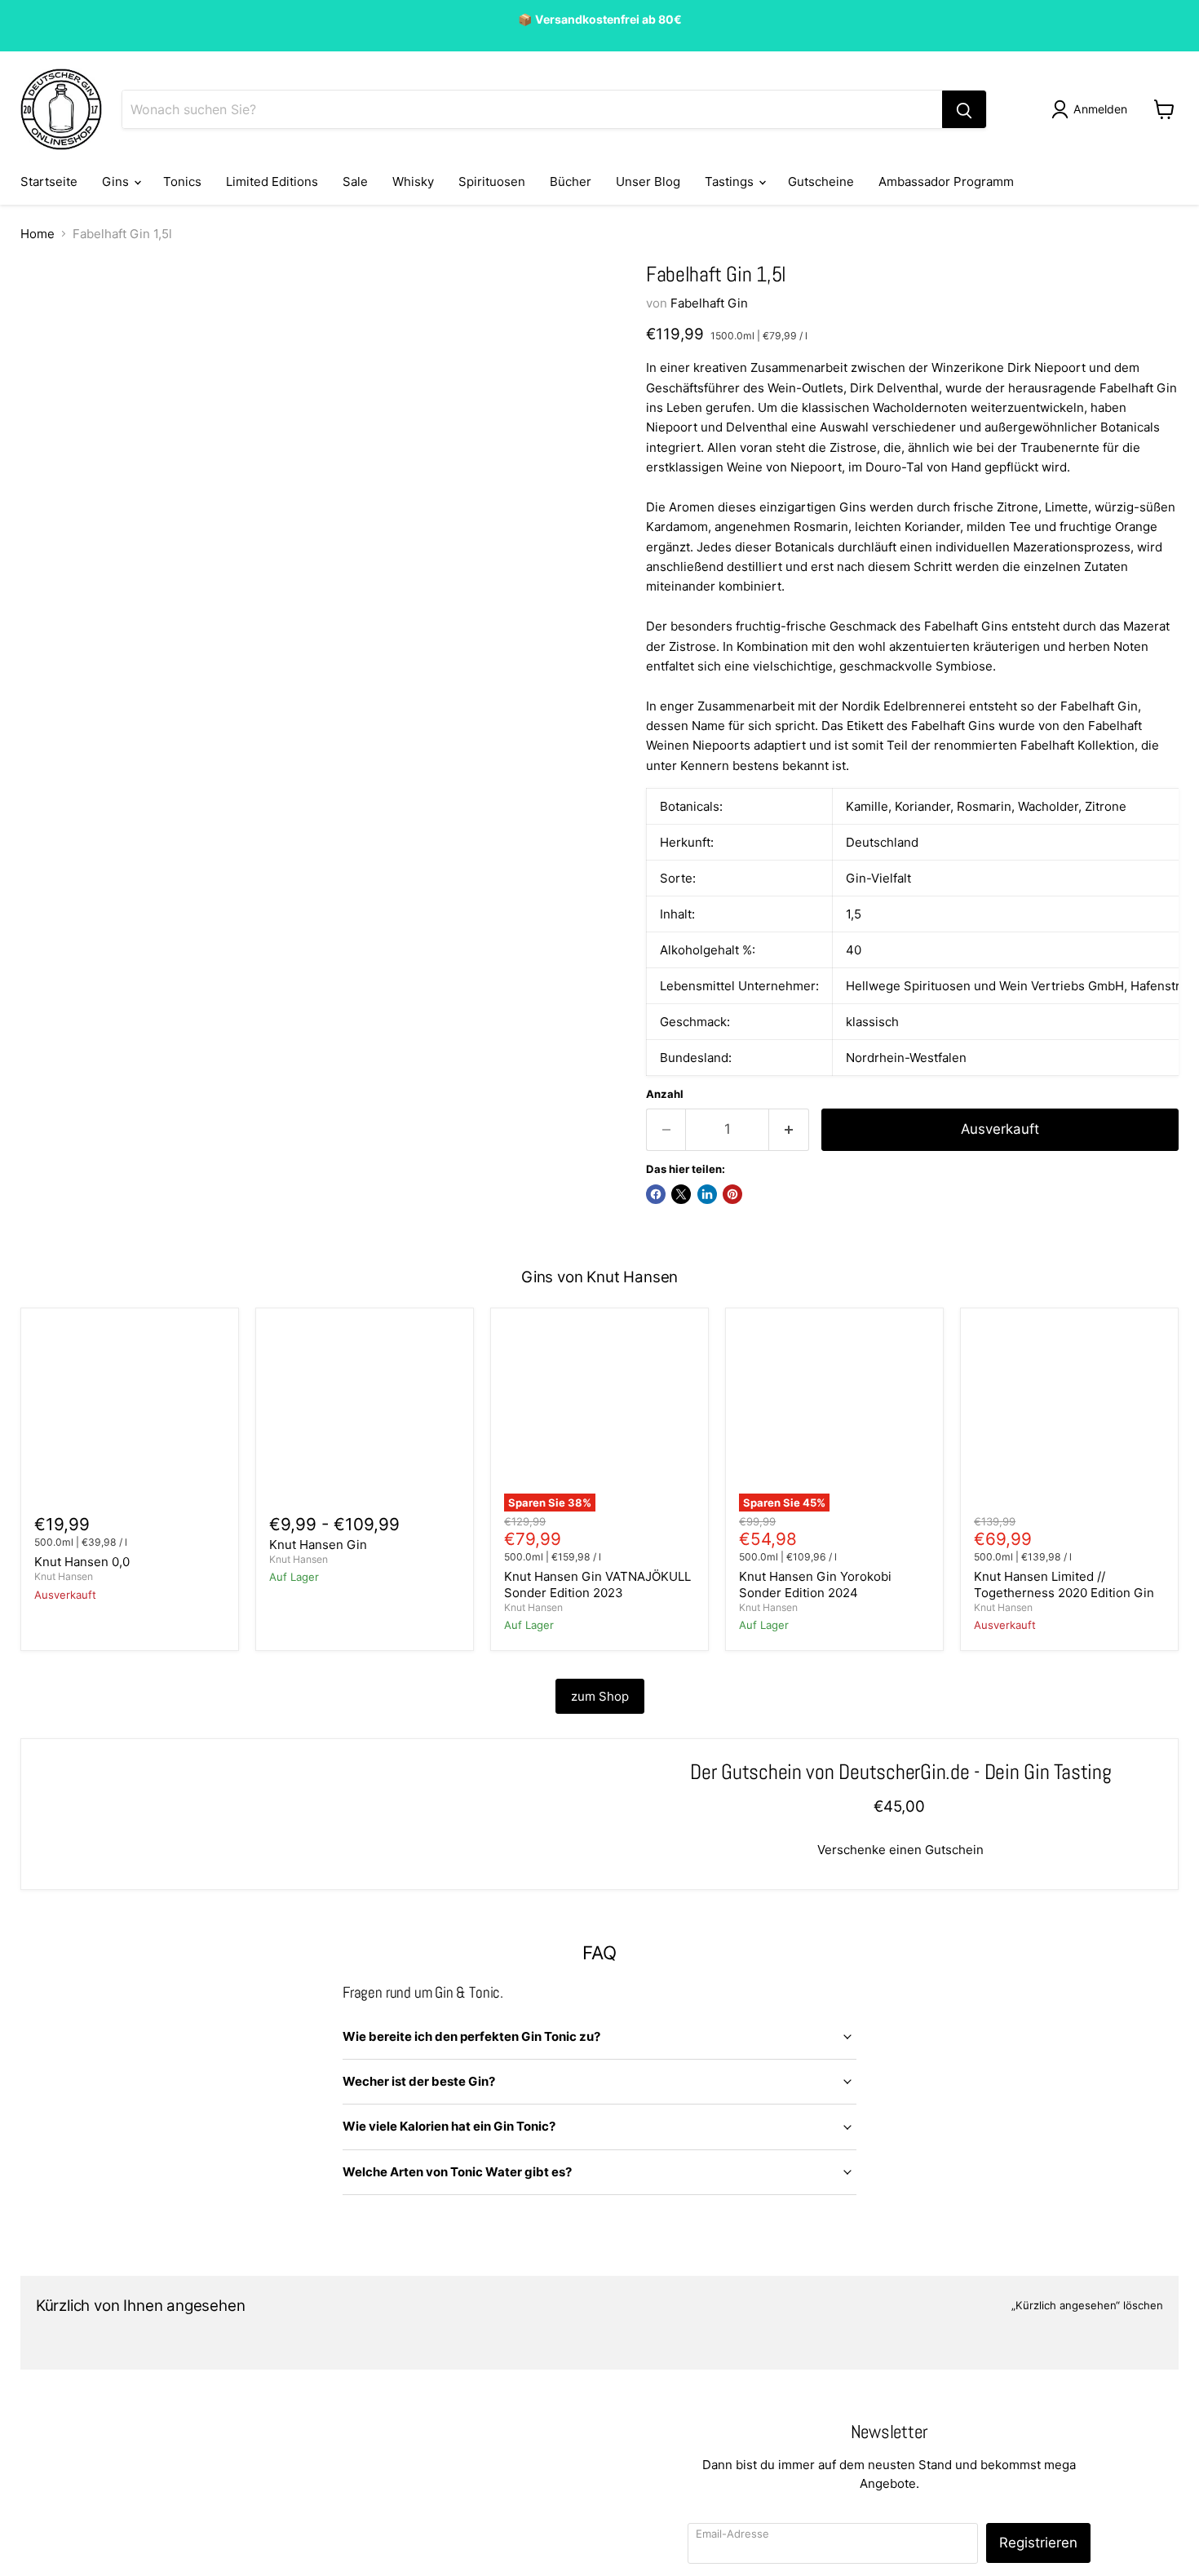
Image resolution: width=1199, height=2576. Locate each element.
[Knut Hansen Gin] (365, 1417)
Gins (117, 181)
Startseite (49, 181)
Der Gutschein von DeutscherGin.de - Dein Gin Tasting (900, 1772)
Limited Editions (272, 181)
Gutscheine (821, 181)
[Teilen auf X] (681, 1194)
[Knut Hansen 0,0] (130, 1417)
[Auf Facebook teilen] (656, 1194)
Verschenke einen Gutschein (900, 1850)
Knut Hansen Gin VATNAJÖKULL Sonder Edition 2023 (597, 1585)
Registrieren (1038, 2543)
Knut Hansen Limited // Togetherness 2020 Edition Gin (1064, 1585)
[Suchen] (964, 109)
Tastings (731, 181)
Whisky (413, 181)
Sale (355, 181)
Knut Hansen (64, 1576)
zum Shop (600, 1696)
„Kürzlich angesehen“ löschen (1087, 2306)
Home (38, 234)
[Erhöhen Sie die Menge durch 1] (789, 1129)
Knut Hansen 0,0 (82, 1562)
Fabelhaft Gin (709, 303)
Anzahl (665, 1094)
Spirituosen (492, 181)
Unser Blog (648, 181)
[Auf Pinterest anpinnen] (732, 1194)
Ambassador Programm (946, 181)
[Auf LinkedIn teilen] (707, 1194)
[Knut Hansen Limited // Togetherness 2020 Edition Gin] (1069, 1417)
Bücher (571, 181)
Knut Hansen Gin (318, 1545)
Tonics (182, 181)
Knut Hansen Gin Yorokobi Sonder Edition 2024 (815, 1585)
